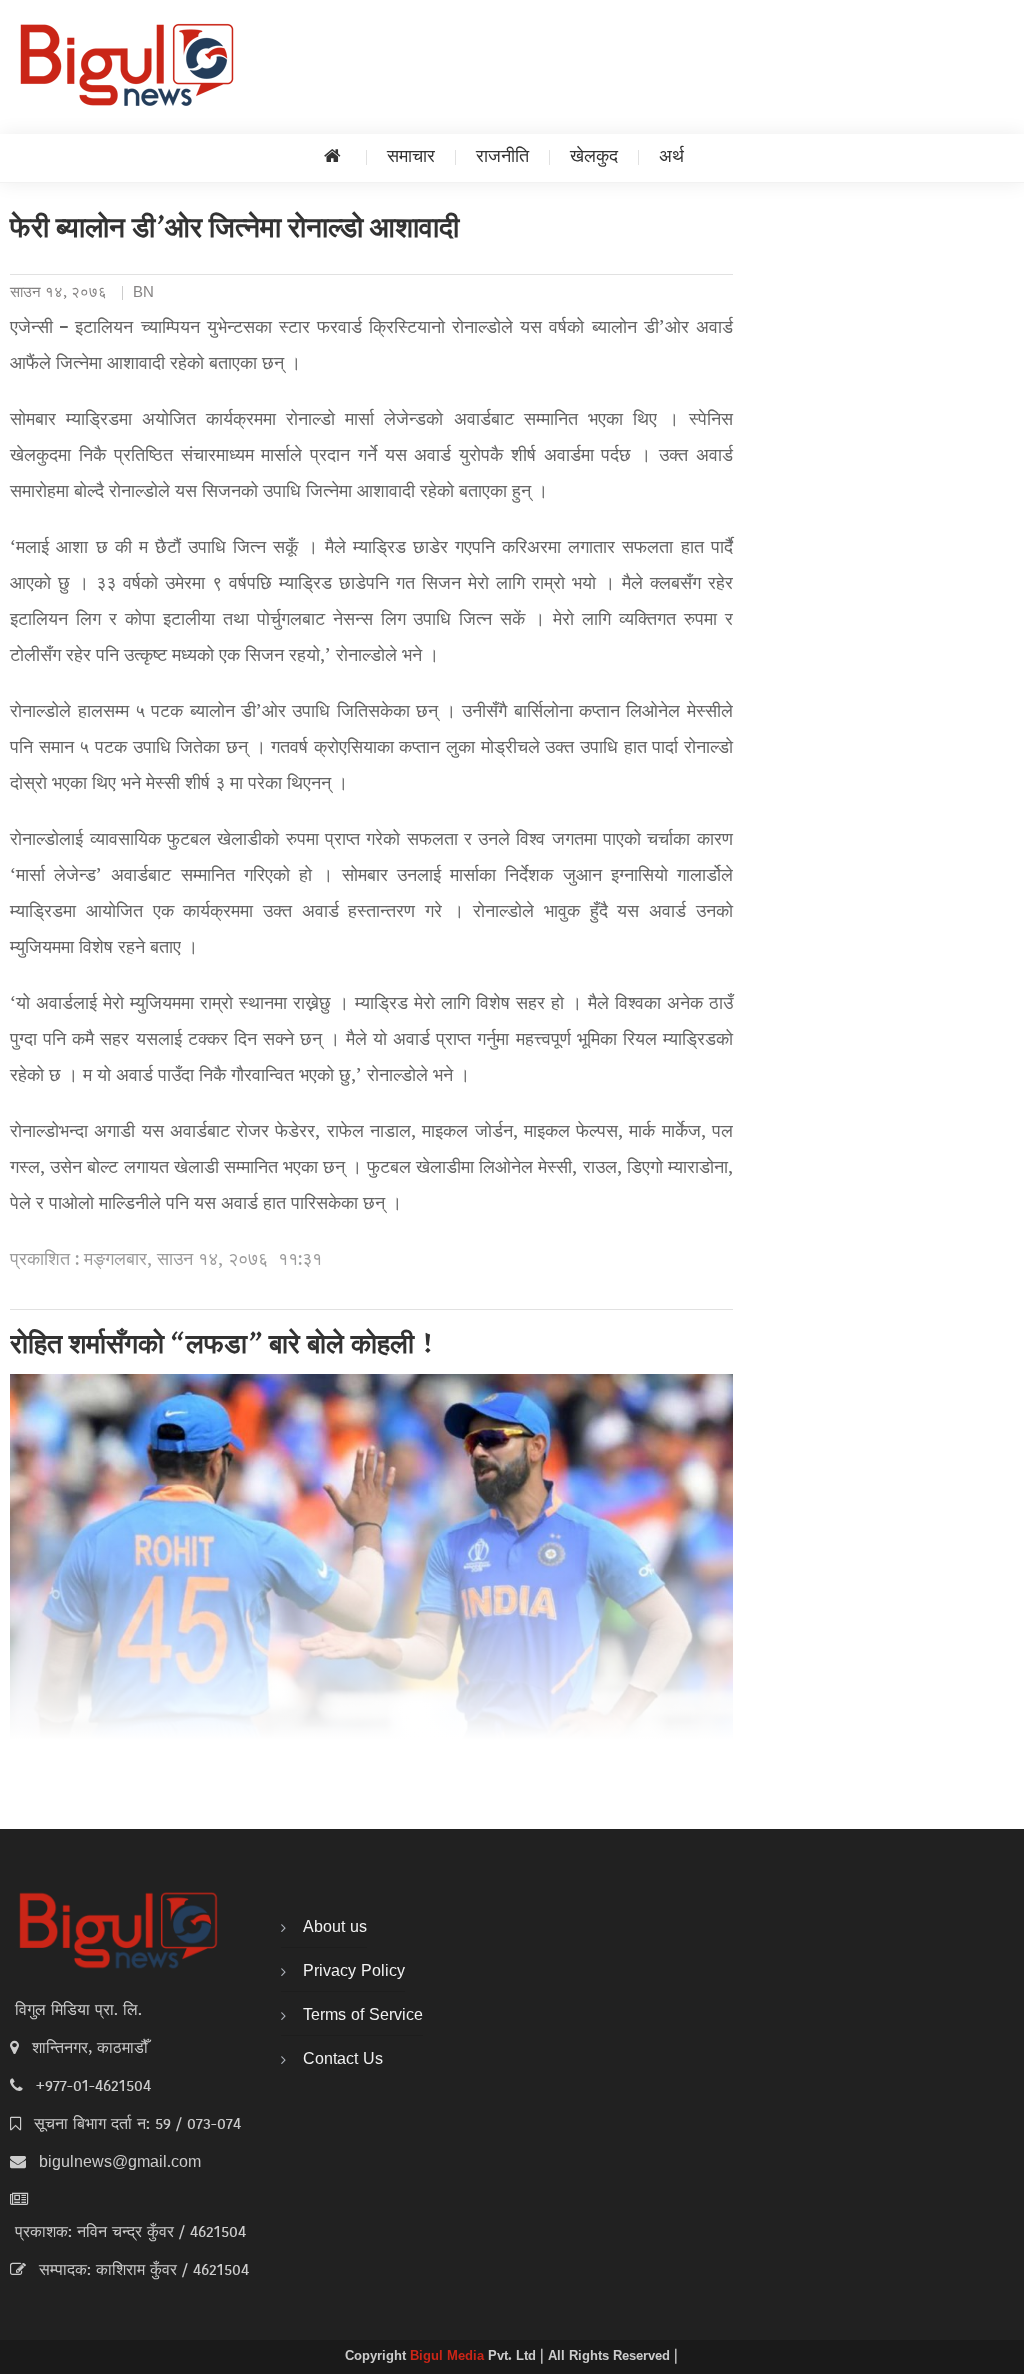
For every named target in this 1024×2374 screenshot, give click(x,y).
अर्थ (671, 157)
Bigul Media (449, 2357)
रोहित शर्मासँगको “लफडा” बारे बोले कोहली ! (222, 1347)
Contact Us (343, 2060)
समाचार (411, 157)
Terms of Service (363, 2016)
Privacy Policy (354, 1972)
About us (335, 1928)
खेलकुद (594, 157)
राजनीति (502, 157)
